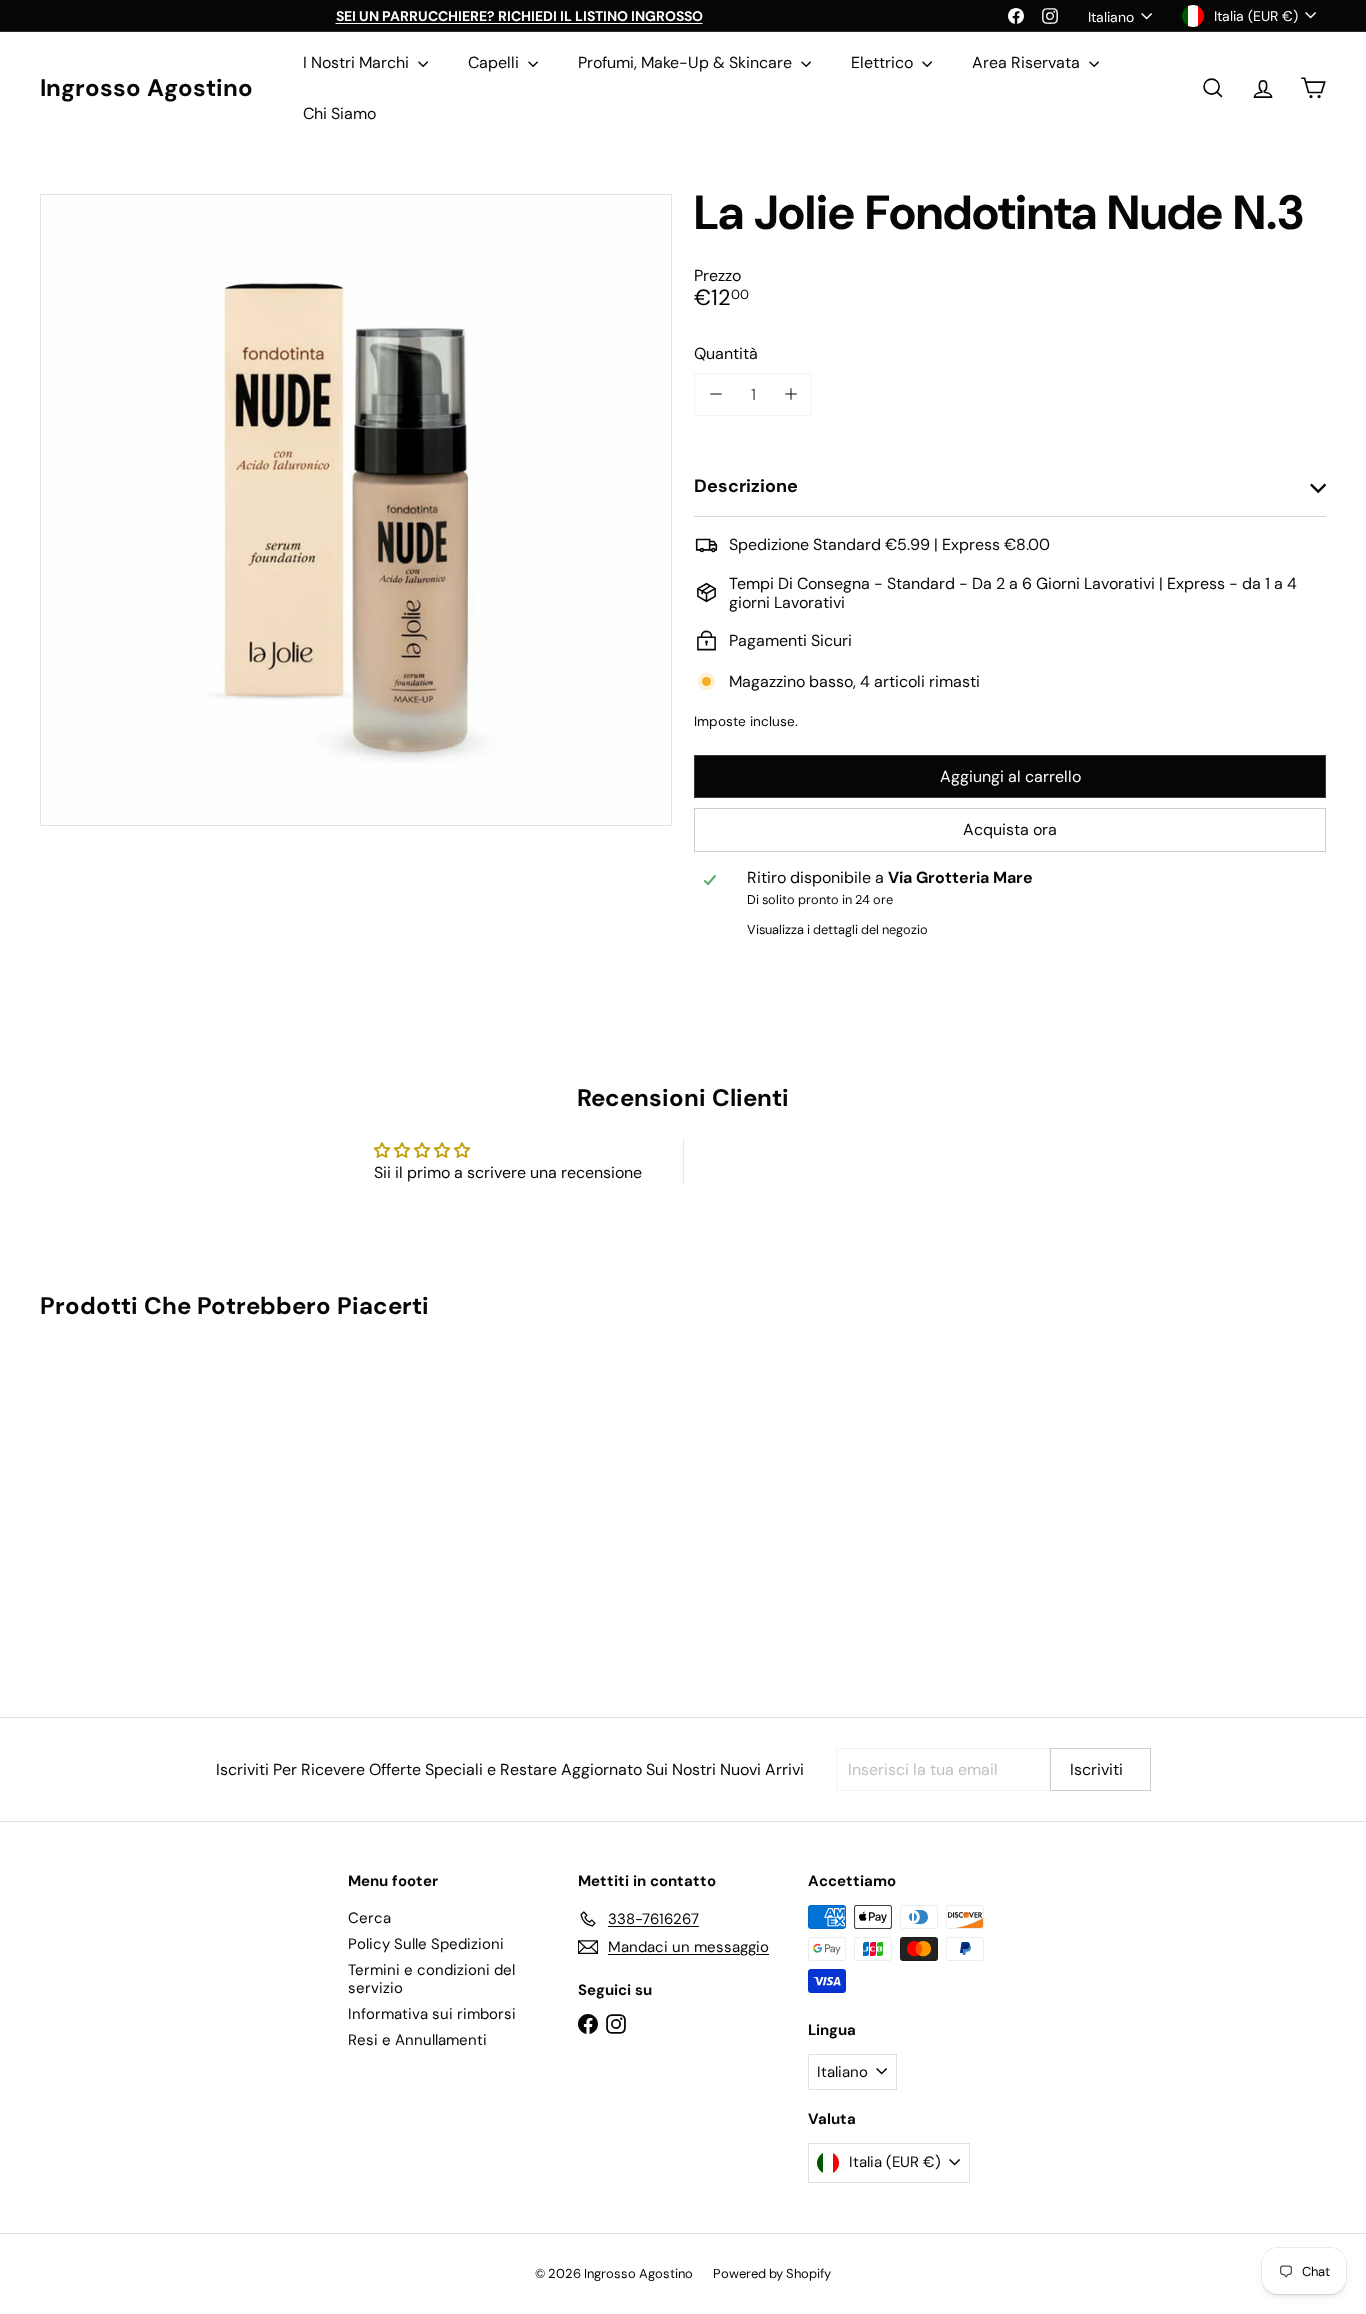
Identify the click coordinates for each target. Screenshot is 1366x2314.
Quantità (726, 353)
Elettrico (884, 62)
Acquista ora (1010, 829)
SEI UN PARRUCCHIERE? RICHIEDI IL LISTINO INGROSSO (519, 16)
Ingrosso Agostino (146, 88)
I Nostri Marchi (358, 62)
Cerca (369, 1918)
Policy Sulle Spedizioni (426, 1944)
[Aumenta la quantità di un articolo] (790, 394)
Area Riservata (1028, 62)
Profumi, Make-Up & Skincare (687, 62)
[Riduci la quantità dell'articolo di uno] (715, 394)
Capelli (495, 62)
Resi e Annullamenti (417, 2040)
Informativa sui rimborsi (432, 2014)
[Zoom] (356, 510)
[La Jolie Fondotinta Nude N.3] (139, 1504)
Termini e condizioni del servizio (431, 1979)
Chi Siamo (339, 113)
